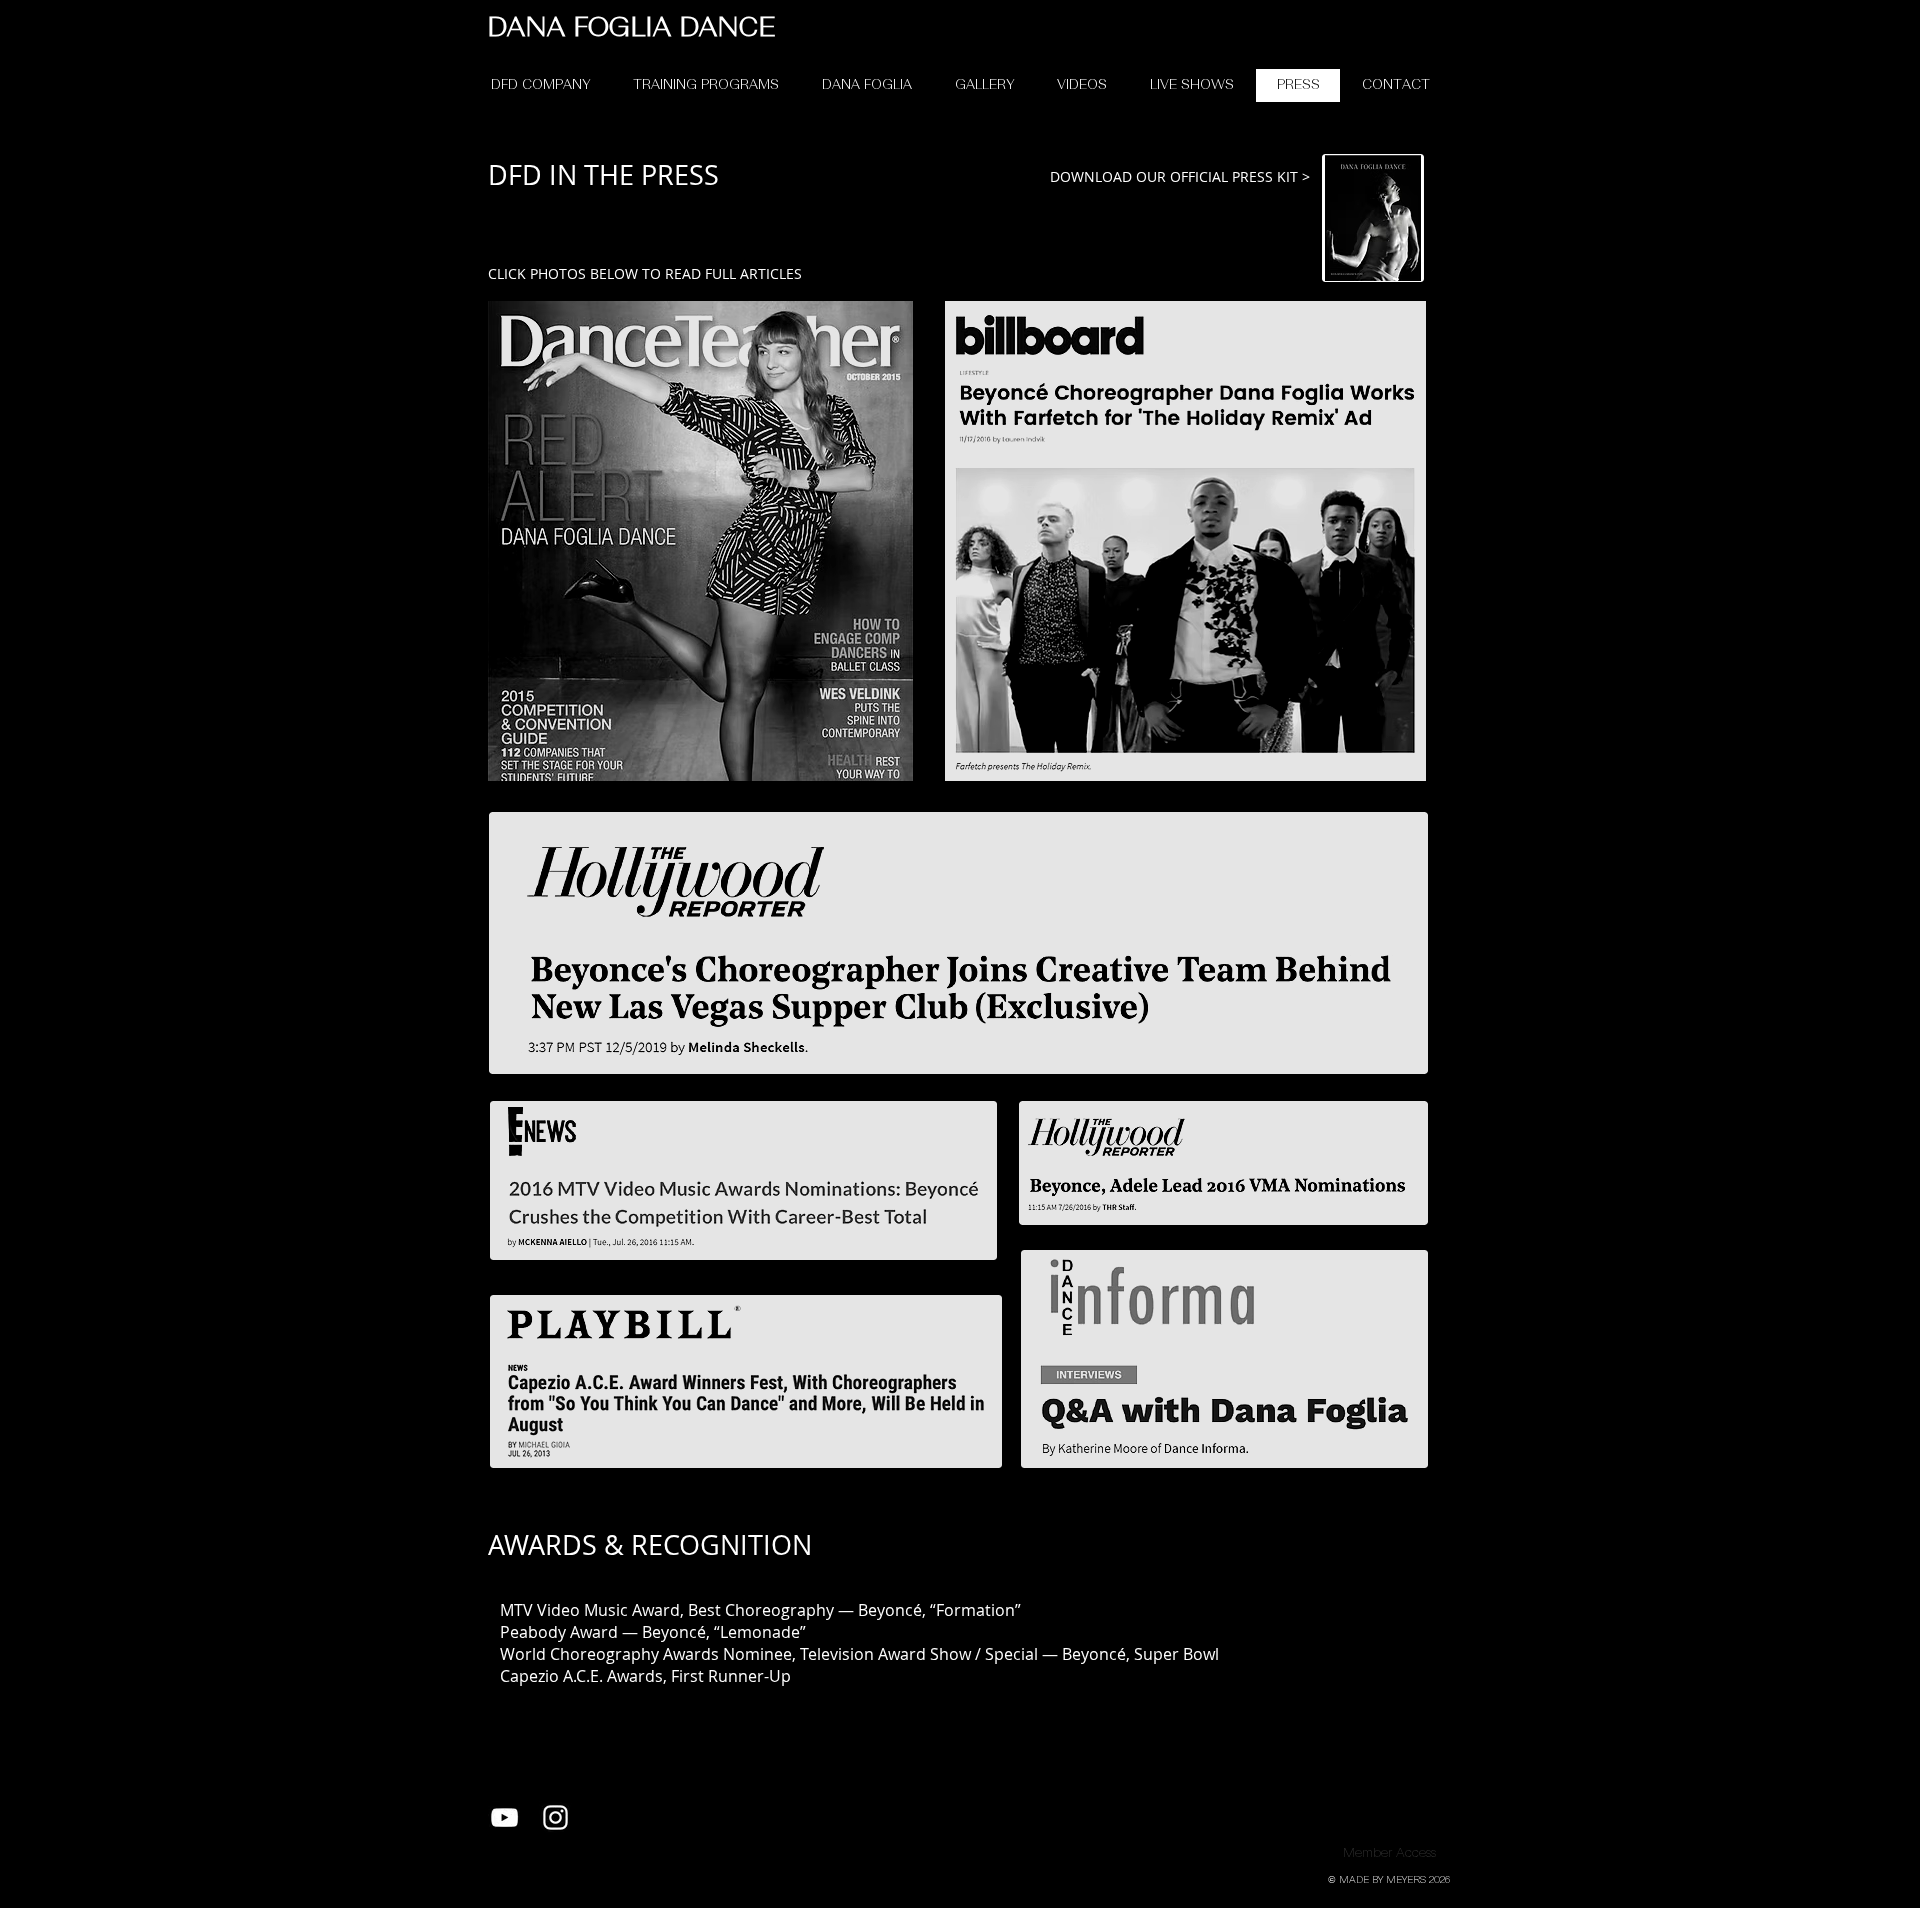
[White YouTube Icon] (504, 1817)
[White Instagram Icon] (555, 1817)
